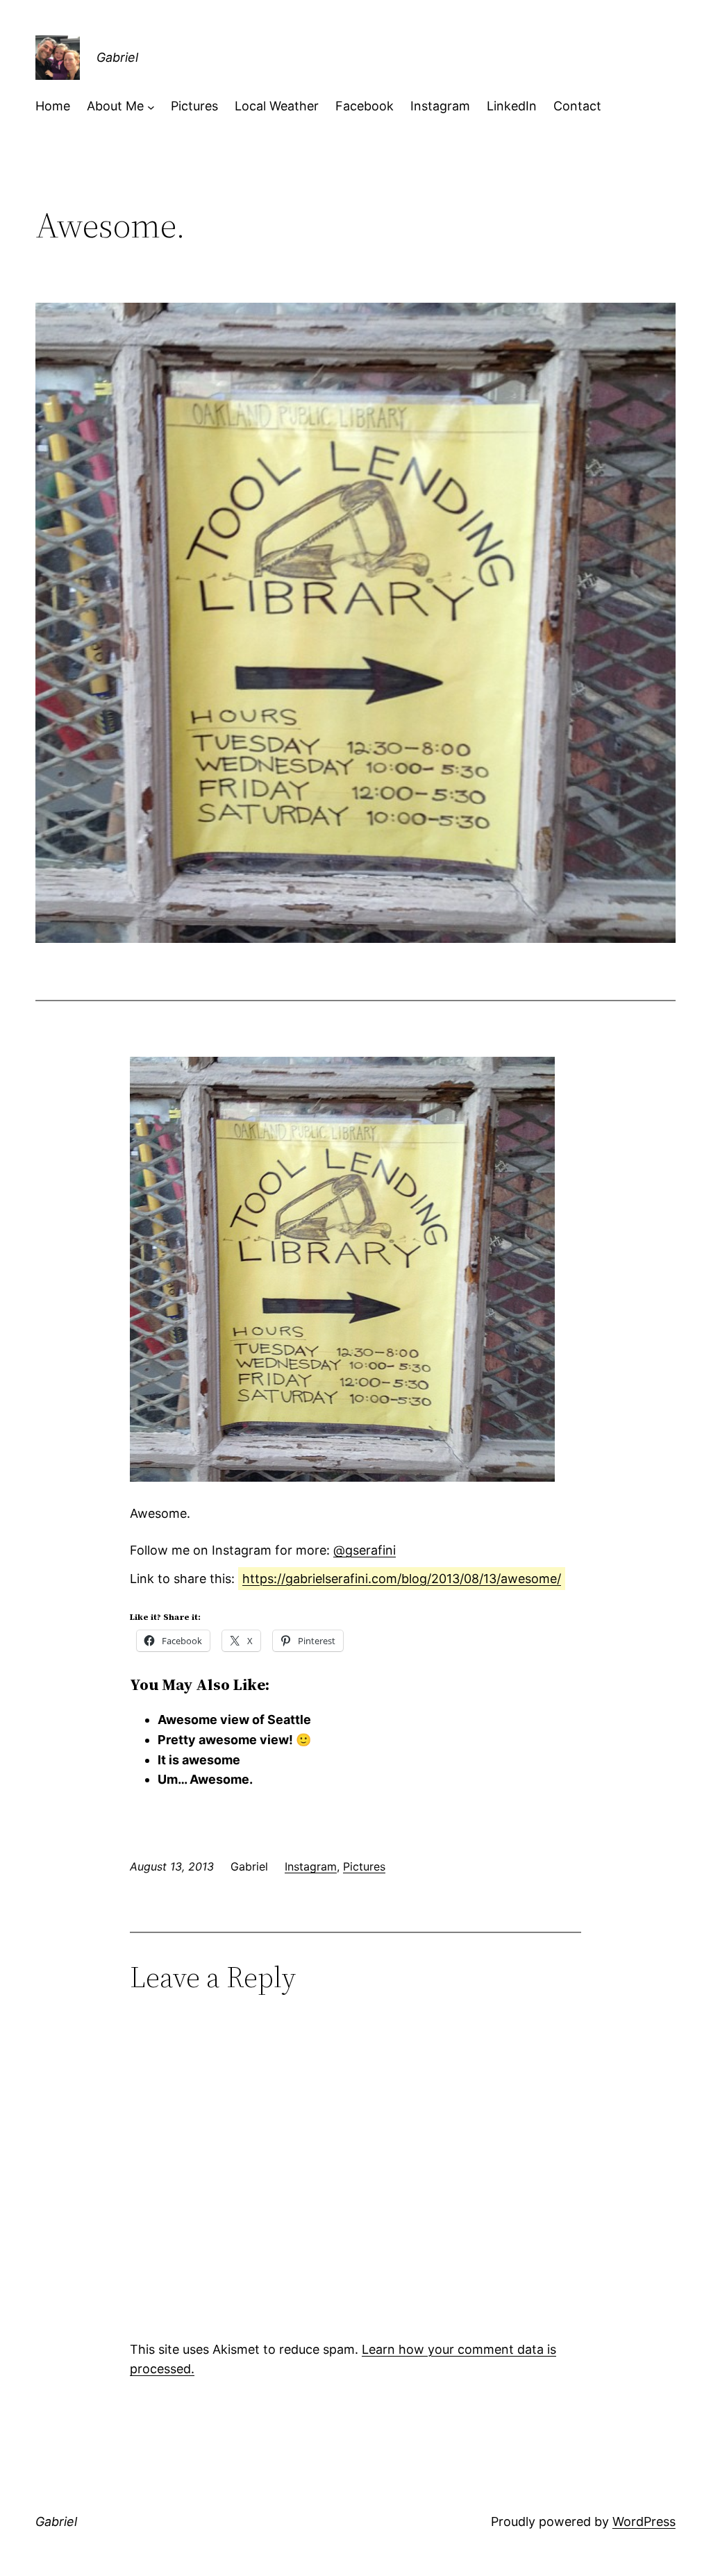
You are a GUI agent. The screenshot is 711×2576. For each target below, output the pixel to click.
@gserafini (365, 1550)
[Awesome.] (342, 1477)
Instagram (311, 1866)
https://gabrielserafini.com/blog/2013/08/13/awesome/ (402, 1579)
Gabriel (117, 57)
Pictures (364, 1866)
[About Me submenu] (151, 107)
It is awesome (199, 1760)
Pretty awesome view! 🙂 (234, 1740)
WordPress (644, 2521)
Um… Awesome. (205, 1779)
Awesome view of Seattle (234, 1720)
